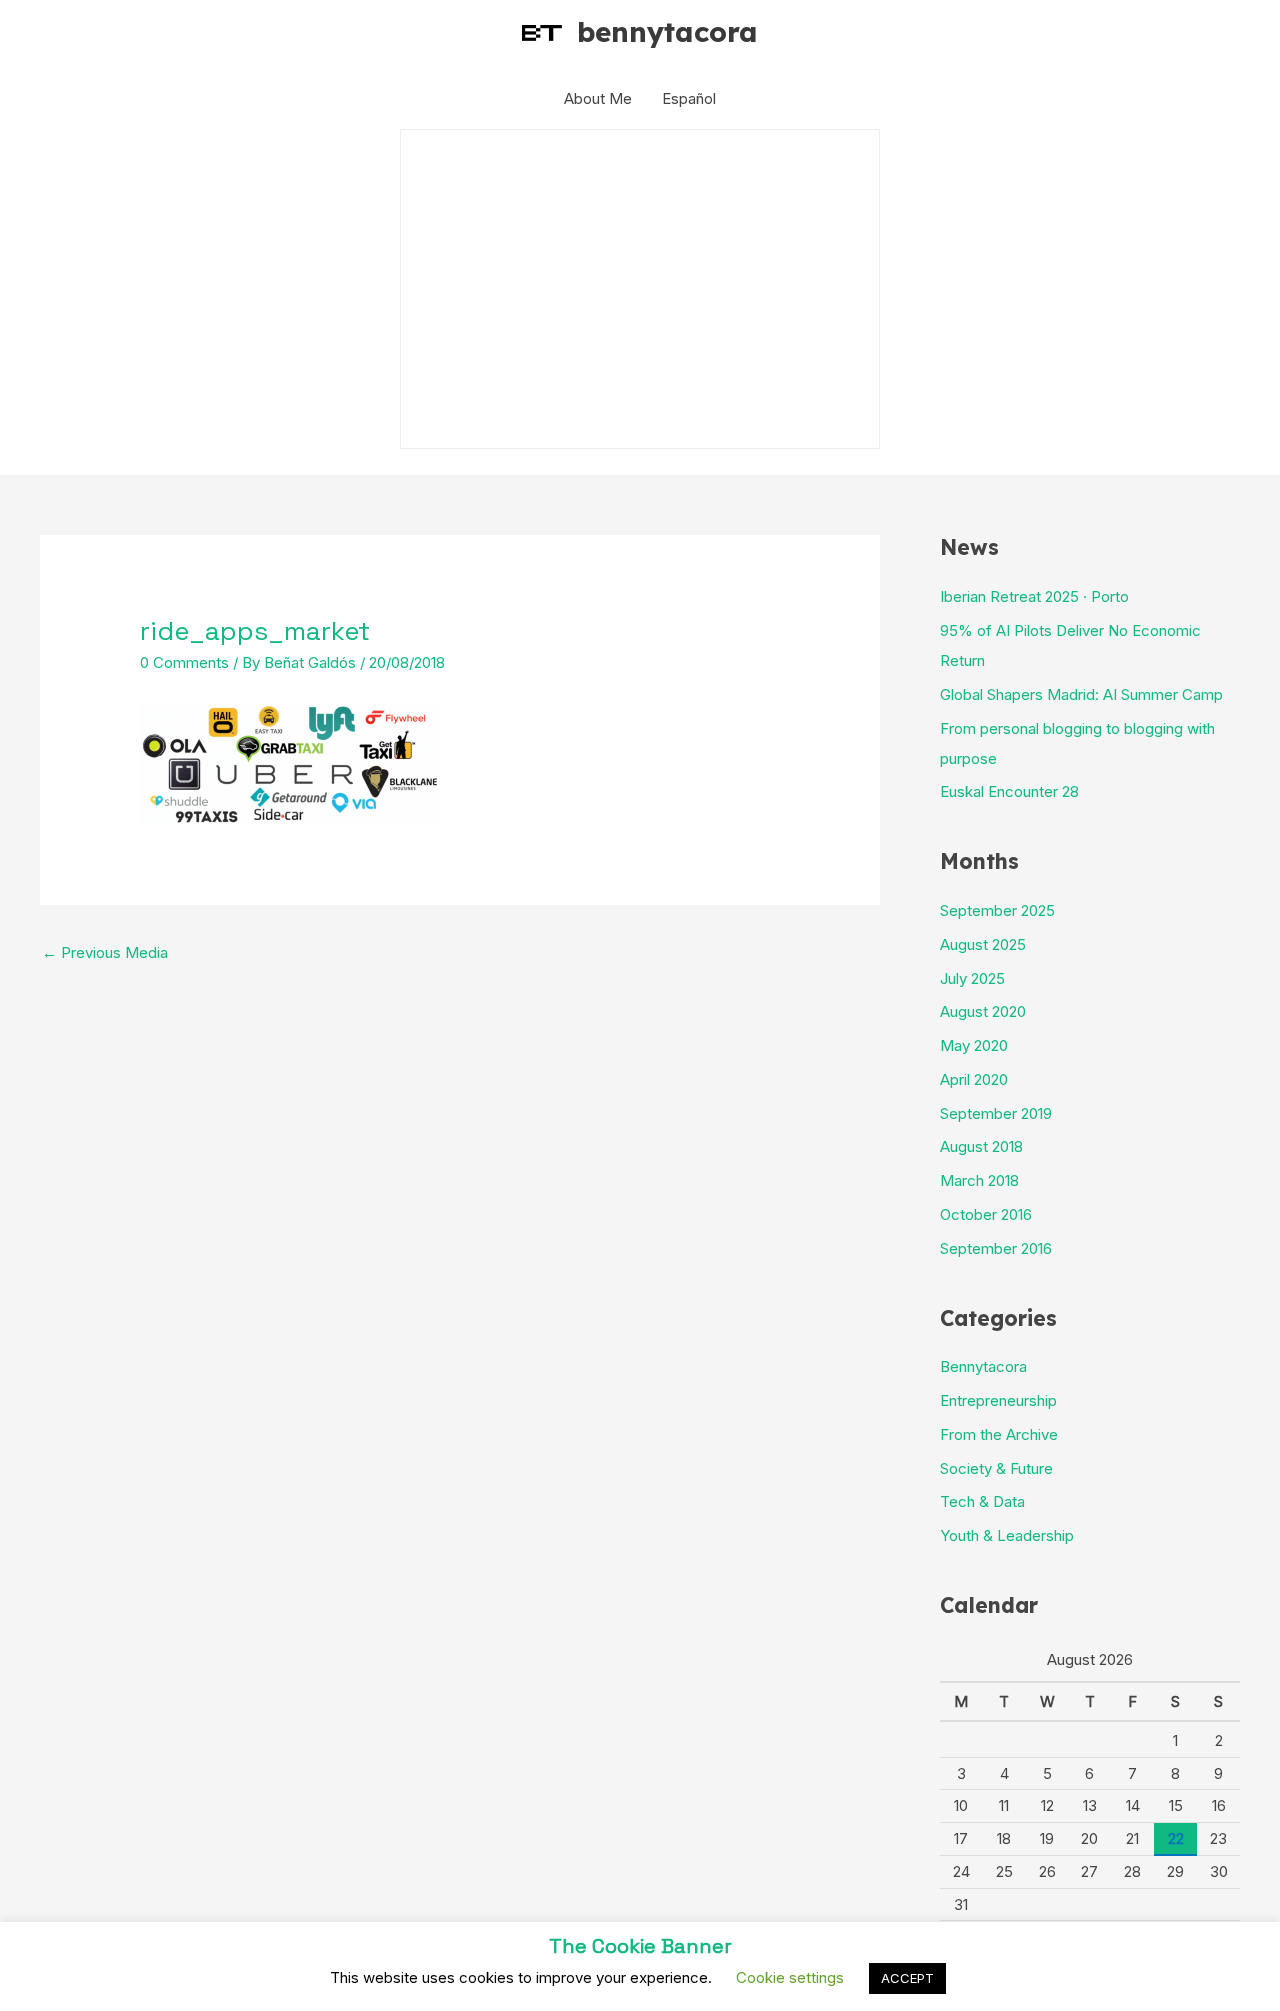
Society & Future (996, 1468)
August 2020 (983, 1011)
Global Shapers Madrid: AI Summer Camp (1081, 694)
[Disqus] (460, 1224)
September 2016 (996, 1248)
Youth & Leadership (1007, 1535)
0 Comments (184, 662)
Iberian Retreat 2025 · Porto (1034, 596)
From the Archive (999, 1434)
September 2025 (997, 910)
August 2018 (981, 1146)
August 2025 (983, 944)
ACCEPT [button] (907, 1978)
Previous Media (105, 952)
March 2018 (979, 1180)
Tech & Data (982, 1501)
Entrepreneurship (998, 1400)
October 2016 (986, 1214)
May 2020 (974, 1045)
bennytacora (667, 31)
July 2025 (972, 978)
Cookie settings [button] (790, 1977)
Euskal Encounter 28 (1009, 791)
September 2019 (996, 1113)
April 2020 (974, 1079)
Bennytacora (983, 1366)
